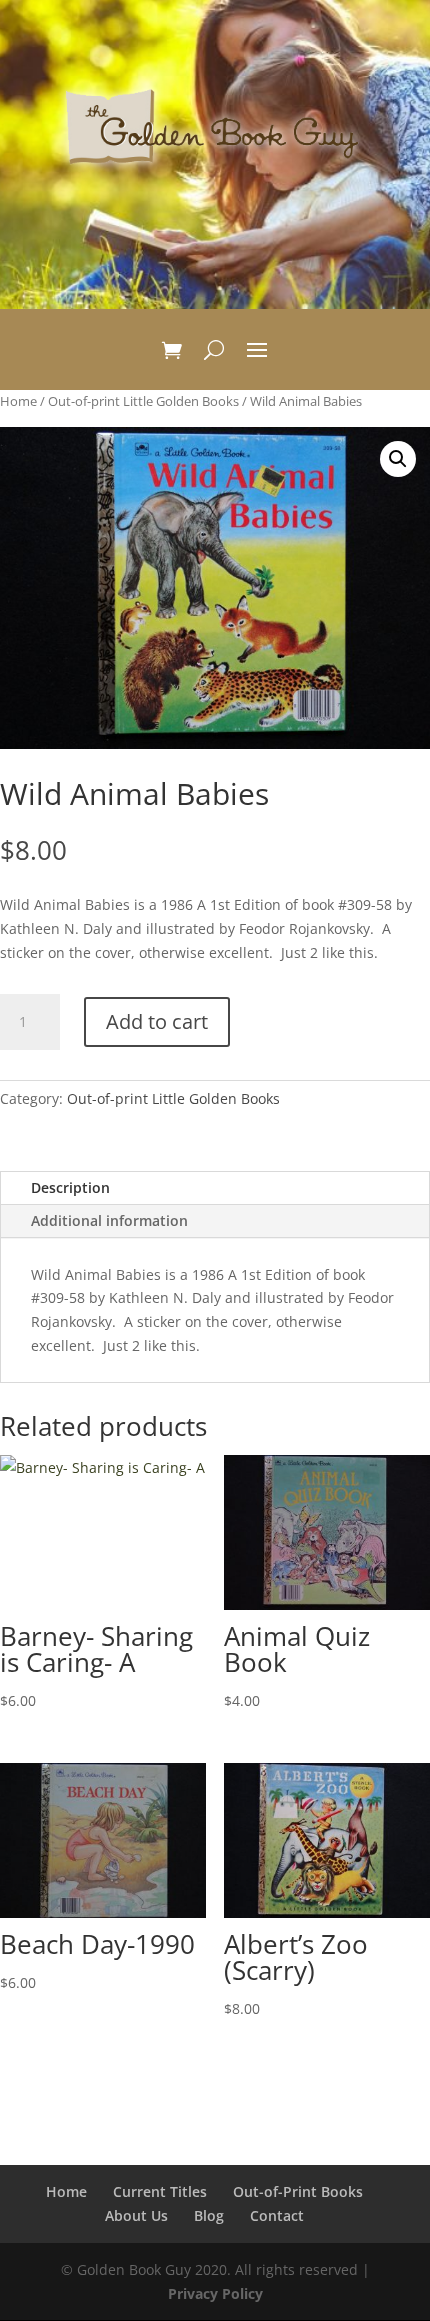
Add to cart (157, 1021)
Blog (209, 2215)
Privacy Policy (215, 2293)
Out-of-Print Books (298, 2191)
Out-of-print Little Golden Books (143, 401)
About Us (136, 2215)
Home (18, 401)
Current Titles (160, 2191)
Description (70, 1187)
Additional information (109, 1220)
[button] (398, 459)
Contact (277, 2215)
